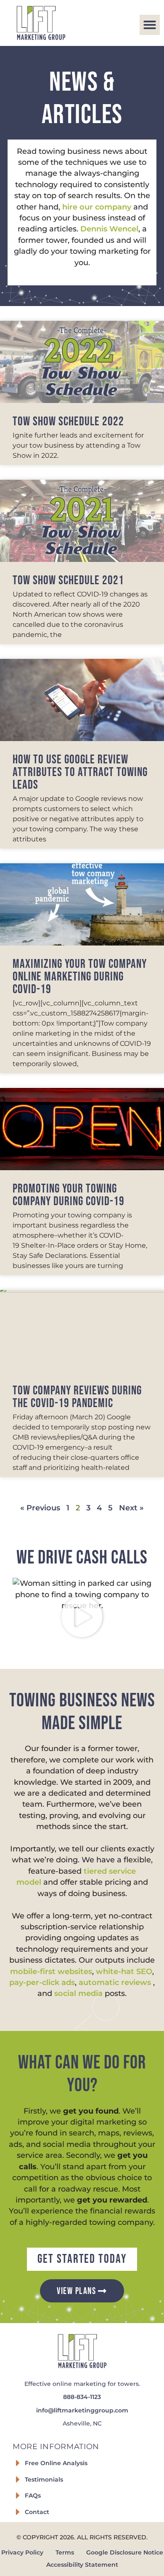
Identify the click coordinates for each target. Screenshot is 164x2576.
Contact (37, 2512)
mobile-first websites (51, 1971)
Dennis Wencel (109, 229)
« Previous (40, 1508)
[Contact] (18, 2512)
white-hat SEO (124, 1971)
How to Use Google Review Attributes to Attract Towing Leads (80, 772)
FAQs (33, 2495)
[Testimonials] (18, 2479)
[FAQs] (18, 2495)
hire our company (97, 207)
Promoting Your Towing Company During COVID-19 (69, 1195)
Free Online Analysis (56, 2463)
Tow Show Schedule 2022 (68, 422)
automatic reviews (116, 1982)
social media (78, 1993)
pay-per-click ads (42, 1982)
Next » (131, 1508)
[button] (150, 25)
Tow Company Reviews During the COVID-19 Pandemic (77, 1397)
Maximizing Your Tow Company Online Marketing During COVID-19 (80, 977)
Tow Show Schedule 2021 (68, 581)
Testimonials (44, 2479)
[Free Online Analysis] (18, 2463)
